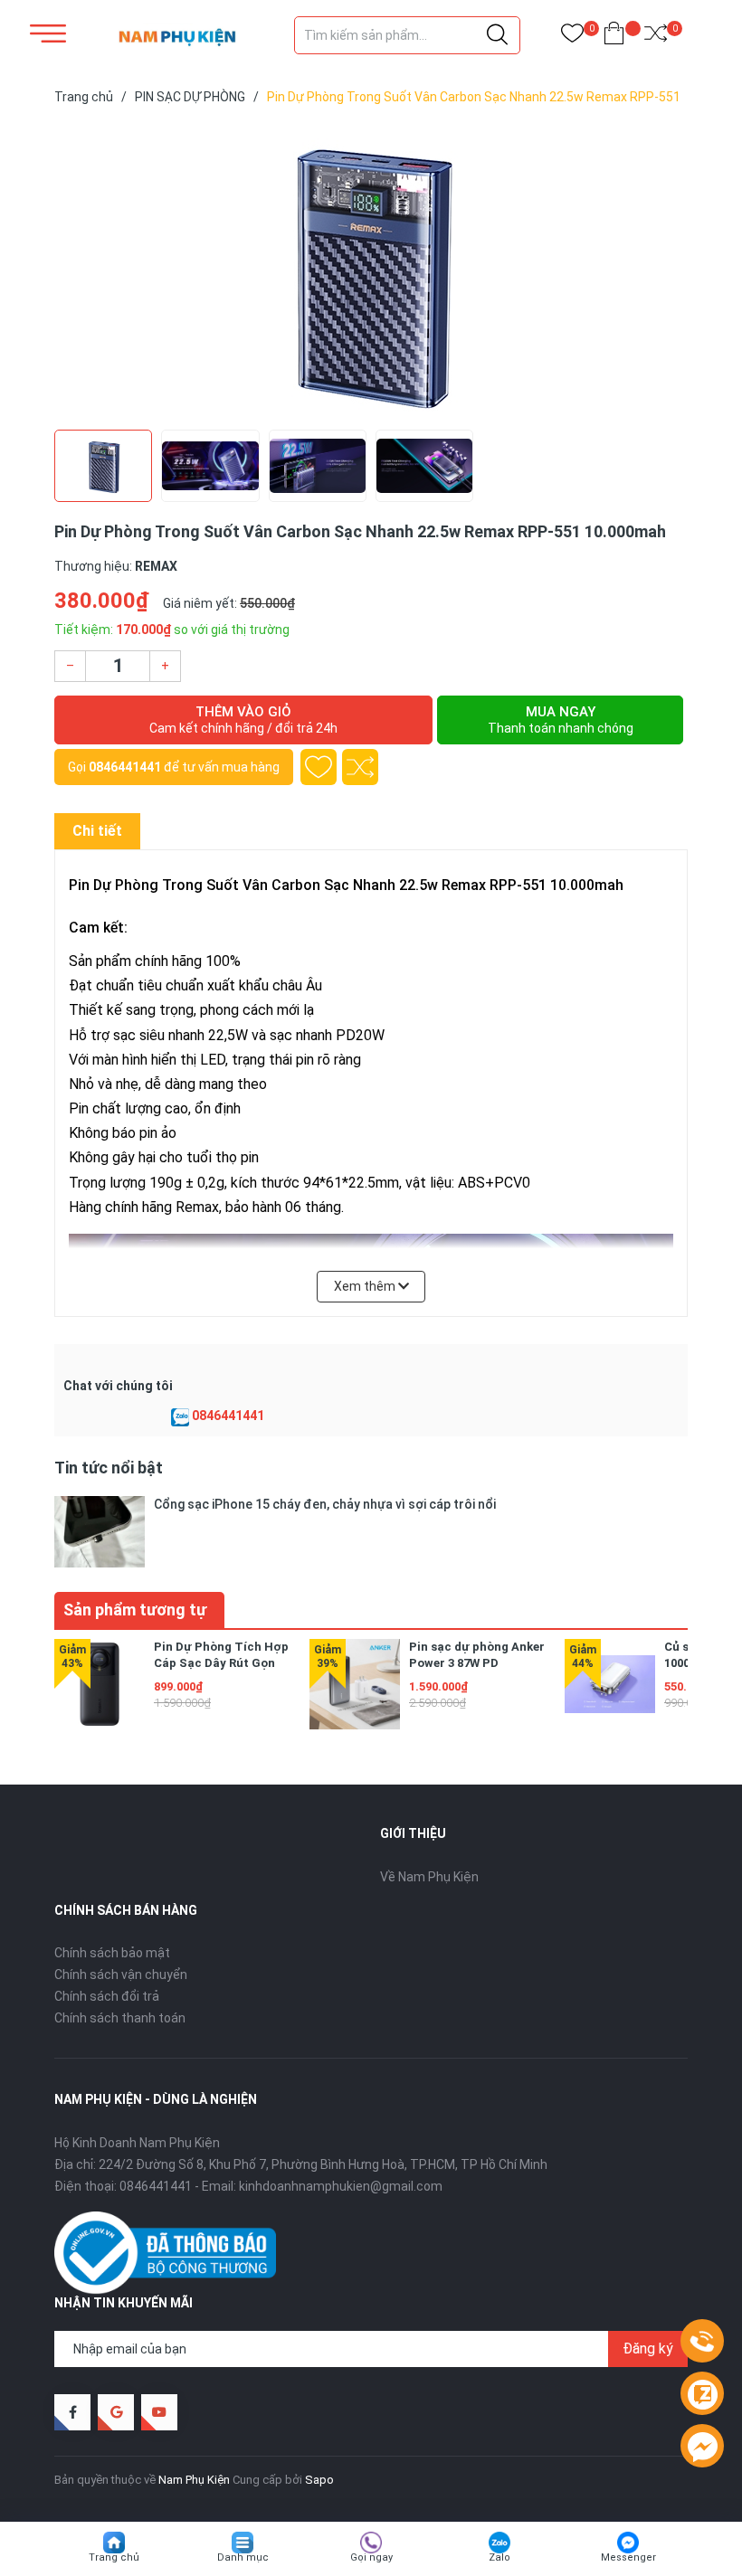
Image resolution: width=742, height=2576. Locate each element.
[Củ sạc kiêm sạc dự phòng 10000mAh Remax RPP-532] (610, 1684)
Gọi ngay (371, 2557)
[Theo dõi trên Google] (116, 2412)
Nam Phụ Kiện (194, 2480)
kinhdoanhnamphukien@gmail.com (341, 2186)
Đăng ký (648, 2349)
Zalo (499, 2557)
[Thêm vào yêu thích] (319, 767)
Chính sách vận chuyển (121, 1975)
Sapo (319, 2480)
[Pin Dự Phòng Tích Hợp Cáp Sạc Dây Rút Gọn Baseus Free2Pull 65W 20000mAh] (100, 1684)
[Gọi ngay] (702, 2342)
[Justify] (497, 35)
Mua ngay (561, 720)
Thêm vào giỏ (243, 720)
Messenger (628, 2557)
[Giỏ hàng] (614, 37)
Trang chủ (114, 2557)
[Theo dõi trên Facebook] (72, 2412)
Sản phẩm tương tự (135, 1610)
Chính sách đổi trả (107, 1996)
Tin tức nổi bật (109, 1468)
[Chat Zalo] (180, 1416)
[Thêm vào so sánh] (360, 767)
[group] (371, 271)
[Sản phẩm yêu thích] (572, 37)
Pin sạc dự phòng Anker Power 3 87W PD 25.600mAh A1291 (477, 1663)
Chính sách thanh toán (120, 2018)
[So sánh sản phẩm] (656, 37)
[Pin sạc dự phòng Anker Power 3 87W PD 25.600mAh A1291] (355, 1684)
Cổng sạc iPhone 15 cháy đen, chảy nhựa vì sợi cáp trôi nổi (325, 1504)
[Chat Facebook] (702, 2447)
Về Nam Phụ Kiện (429, 1877)
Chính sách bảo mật (112, 1953)
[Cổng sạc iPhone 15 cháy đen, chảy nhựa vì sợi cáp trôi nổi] (100, 1532)
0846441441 (125, 767)
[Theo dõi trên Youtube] (159, 2412)
